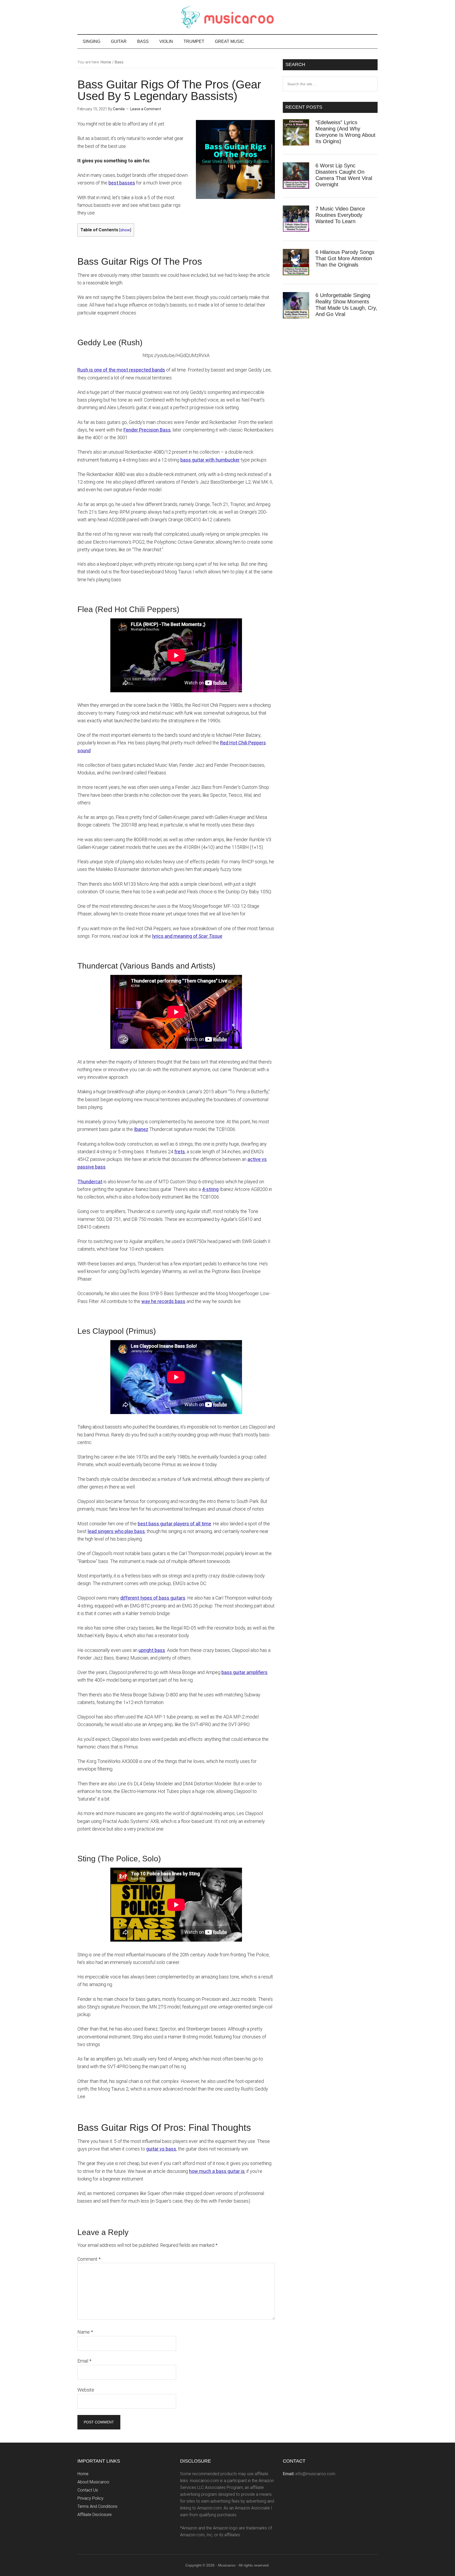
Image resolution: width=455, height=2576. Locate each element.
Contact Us (88, 2490)
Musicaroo (227, 17)
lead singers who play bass (116, 1531)
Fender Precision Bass (147, 430)
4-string (210, 1189)
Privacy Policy (90, 2498)
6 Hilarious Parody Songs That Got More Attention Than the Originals (345, 258)
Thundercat (90, 1182)
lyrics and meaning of (187, 936)
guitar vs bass (161, 2149)
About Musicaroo (93, 2482)
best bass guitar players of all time (174, 1524)
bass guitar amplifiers (244, 1672)
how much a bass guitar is (217, 2171)
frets (180, 1152)
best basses (122, 183)
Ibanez (141, 1129)
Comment (89, 2259)
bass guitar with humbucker (210, 460)
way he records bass (163, 1301)
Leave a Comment (146, 109)
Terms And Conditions (97, 2506)
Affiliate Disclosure (95, 2515)
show (125, 230)
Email (84, 2361)
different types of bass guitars (153, 1598)
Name (85, 2332)
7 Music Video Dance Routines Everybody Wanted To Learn (340, 215)
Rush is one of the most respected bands (121, 370)
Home (83, 2474)
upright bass (152, 1650)
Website (86, 2390)
